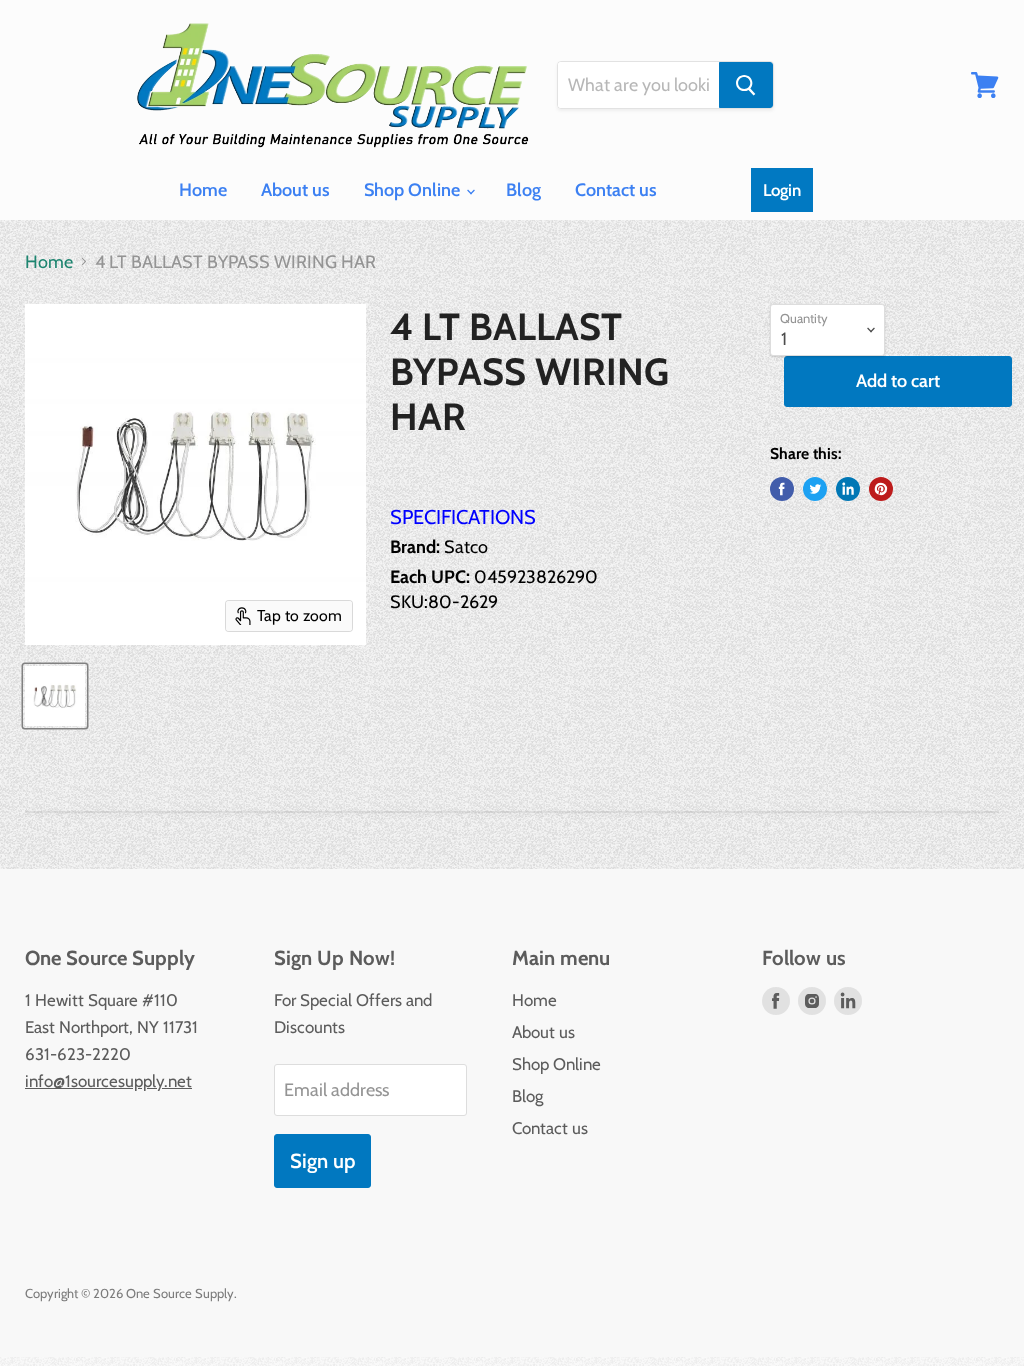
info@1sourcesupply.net (108, 1081)
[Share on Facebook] (782, 489)
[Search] (746, 85)
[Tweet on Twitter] (815, 489)
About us (295, 190)
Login (782, 190)
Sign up (322, 1160)
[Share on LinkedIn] (848, 489)
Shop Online (414, 190)
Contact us (616, 190)
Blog (523, 190)
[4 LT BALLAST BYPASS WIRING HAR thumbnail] (55, 696)
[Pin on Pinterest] (881, 489)
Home (203, 190)
